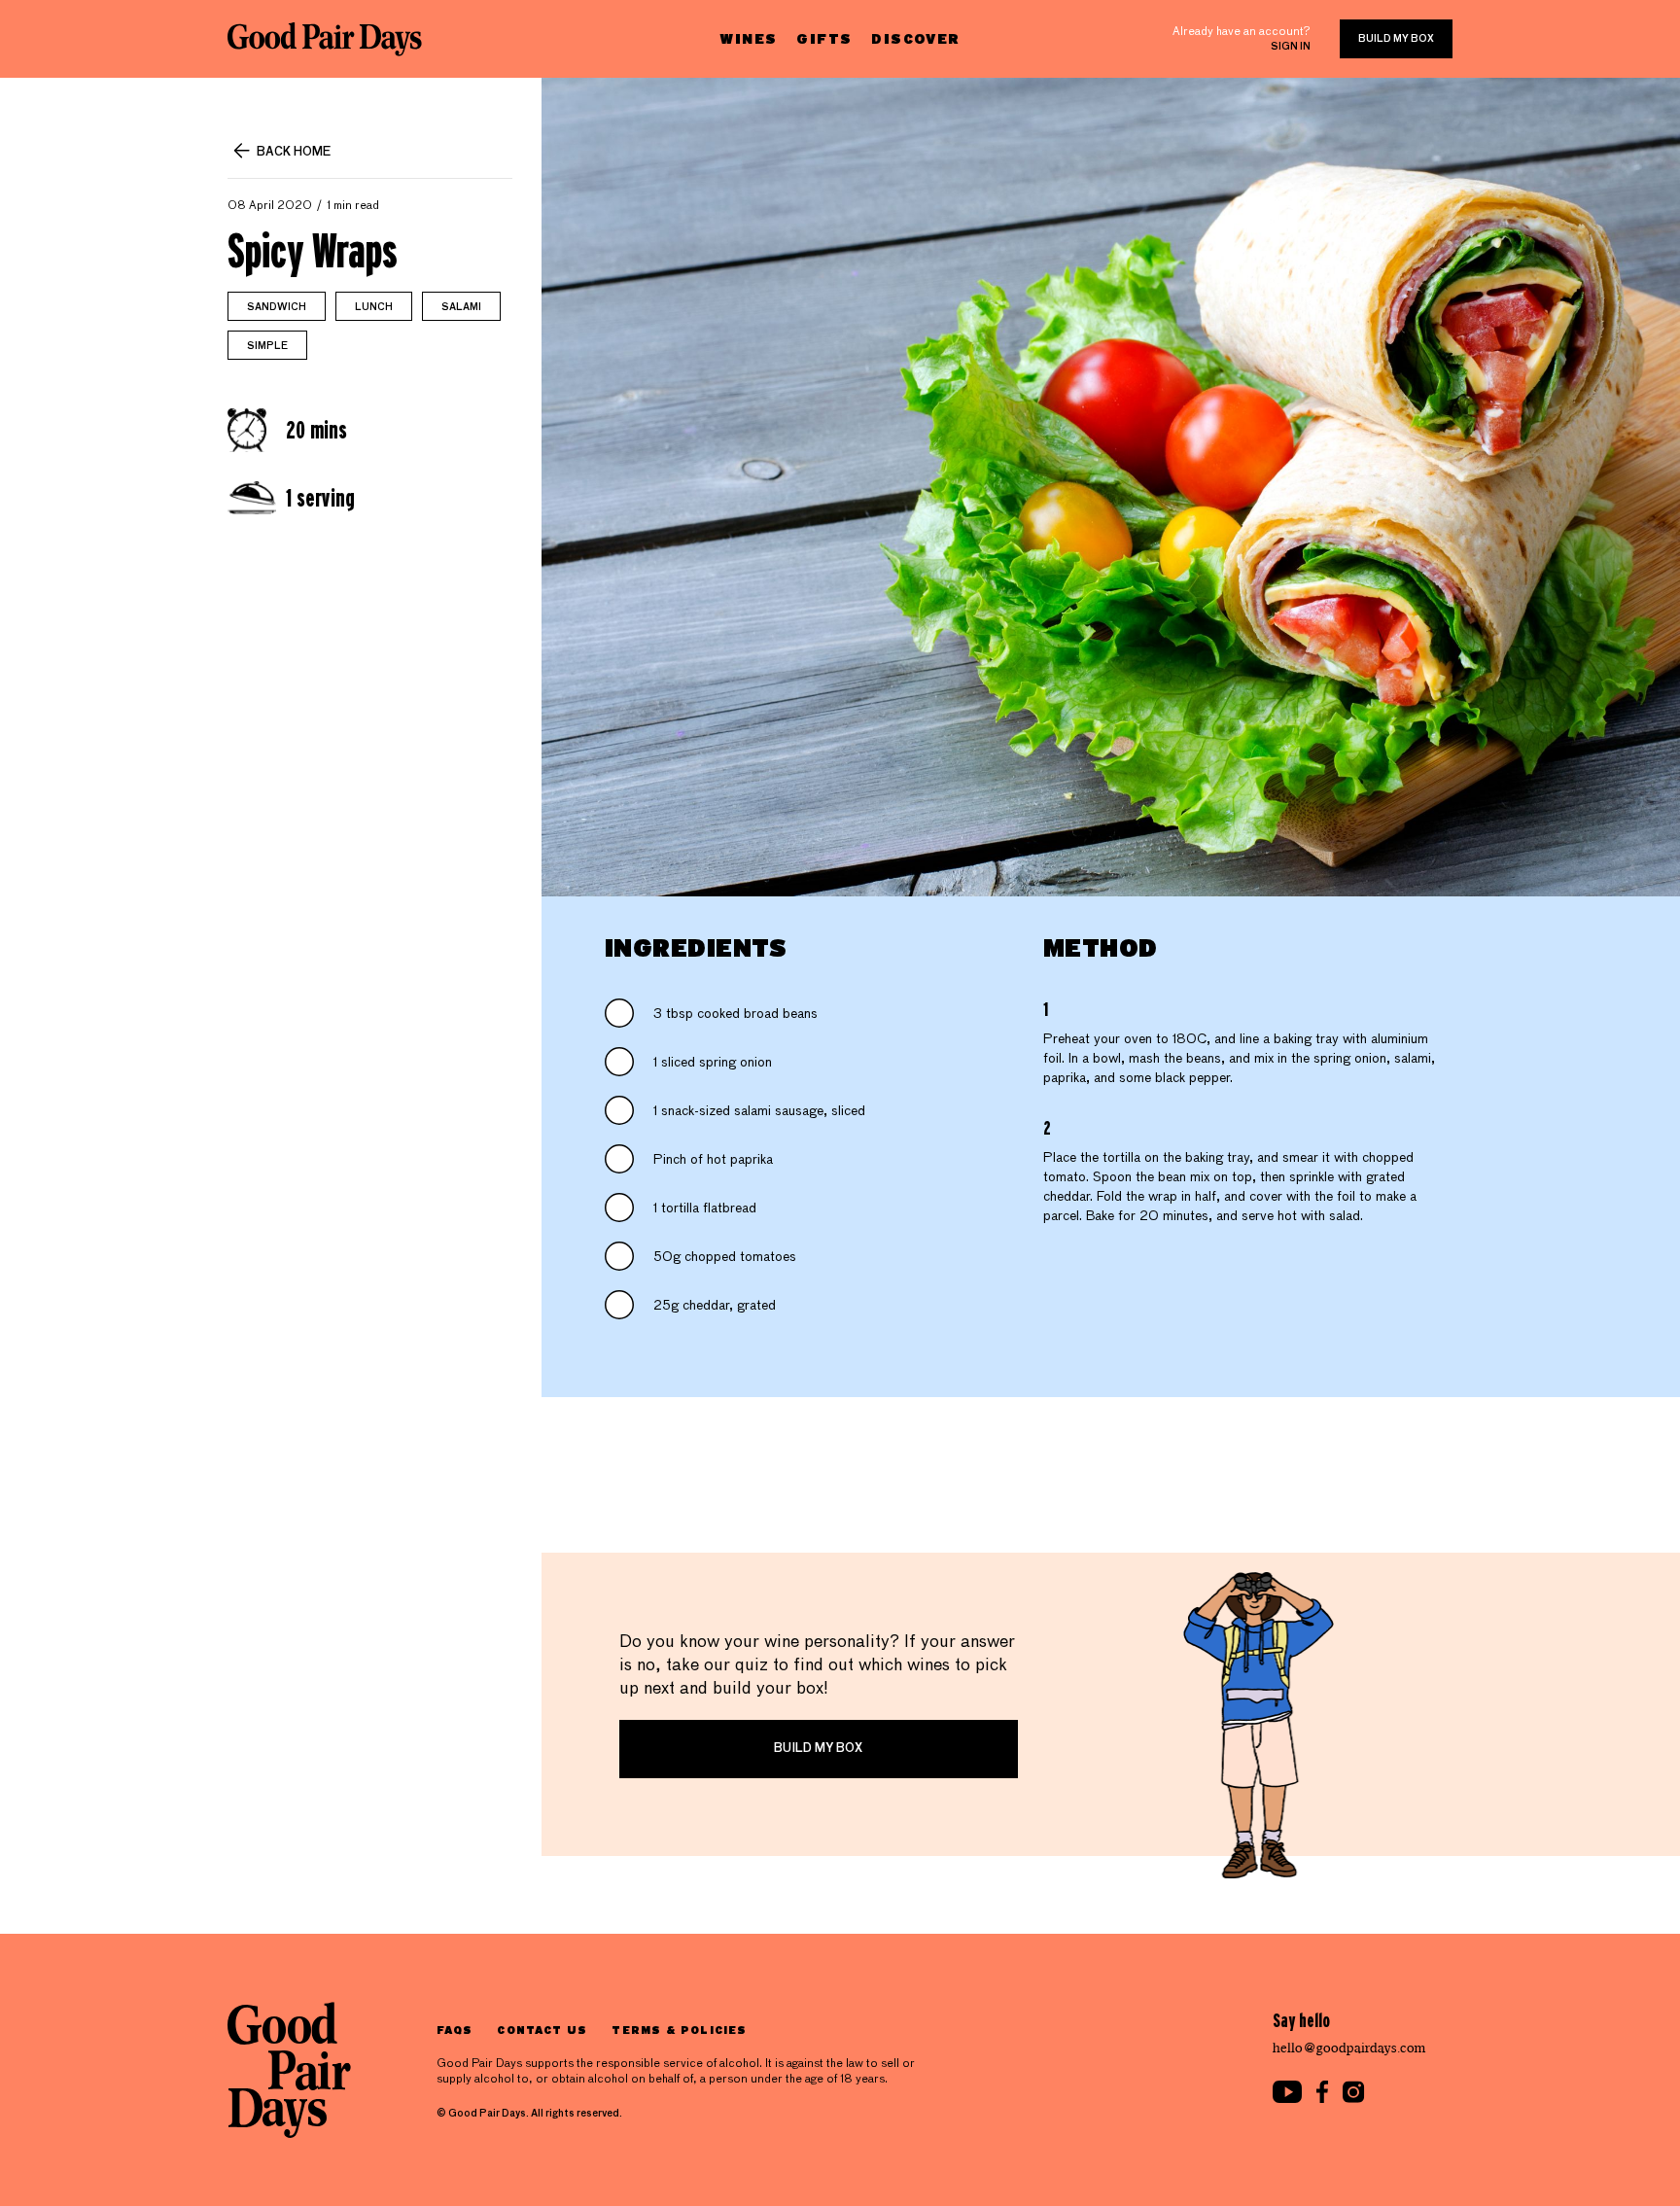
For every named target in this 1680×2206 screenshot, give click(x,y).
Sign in (1291, 47)
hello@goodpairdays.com (1349, 2048)
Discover (915, 38)
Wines (748, 38)
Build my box (1396, 39)
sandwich (277, 307)
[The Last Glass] (325, 39)
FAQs (455, 2030)
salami (461, 307)
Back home (294, 153)
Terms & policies (679, 2030)
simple (267, 346)
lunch (374, 307)
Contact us (542, 2030)
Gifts (824, 38)
